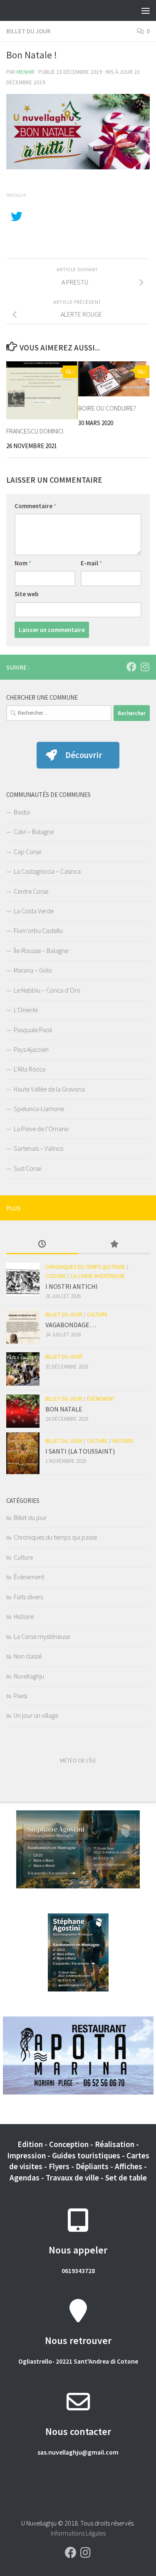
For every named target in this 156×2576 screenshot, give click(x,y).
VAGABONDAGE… (71, 1325)
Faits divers (28, 1597)
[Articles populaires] (114, 1245)
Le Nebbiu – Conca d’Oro (47, 990)
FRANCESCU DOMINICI (35, 431)
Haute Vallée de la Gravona (49, 1089)
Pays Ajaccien (31, 1049)
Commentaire (36, 506)
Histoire (123, 1441)
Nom (23, 563)
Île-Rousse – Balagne (41, 950)
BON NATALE (64, 1409)
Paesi (21, 1696)
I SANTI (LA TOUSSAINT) (80, 1451)
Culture (56, 1276)
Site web (26, 594)
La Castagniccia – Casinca (47, 871)
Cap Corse (27, 852)
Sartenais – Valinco (39, 1148)
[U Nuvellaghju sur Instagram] (145, 667)
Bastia (22, 812)
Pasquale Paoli (33, 1030)
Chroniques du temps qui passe (85, 1267)
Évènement (101, 1399)
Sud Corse (27, 1168)
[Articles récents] (42, 1245)
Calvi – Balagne (34, 832)
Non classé (28, 1656)
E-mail (92, 563)
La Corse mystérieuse (98, 1276)
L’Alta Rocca (30, 1069)
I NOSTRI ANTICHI (72, 1286)
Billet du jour (28, 31)
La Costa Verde (34, 911)
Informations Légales (78, 2533)
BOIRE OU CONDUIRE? (107, 408)
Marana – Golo (33, 970)
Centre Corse (31, 891)
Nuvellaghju (29, 1676)
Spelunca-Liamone (39, 1109)
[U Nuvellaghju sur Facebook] (131, 667)
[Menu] (146, 10)
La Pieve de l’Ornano (41, 1129)
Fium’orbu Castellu (38, 930)
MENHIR (26, 72)
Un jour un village (36, 1715)
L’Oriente (26, 1010)
